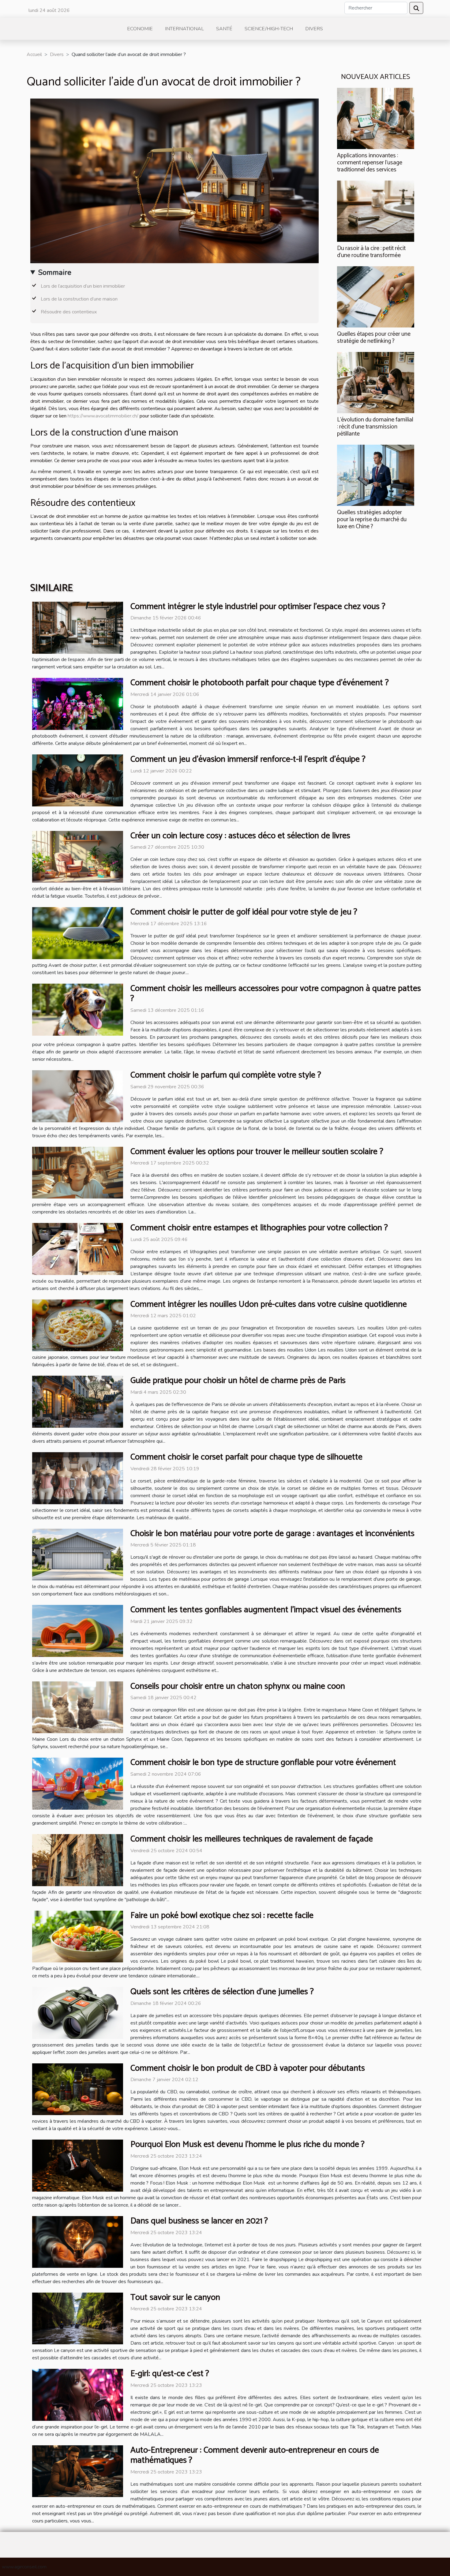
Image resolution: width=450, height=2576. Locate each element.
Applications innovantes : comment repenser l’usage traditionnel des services (370, 163)
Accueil (34, 54)
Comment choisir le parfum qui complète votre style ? (226, 1075)
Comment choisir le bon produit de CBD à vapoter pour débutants (248, 2068)
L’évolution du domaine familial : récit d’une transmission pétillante (375, 427)
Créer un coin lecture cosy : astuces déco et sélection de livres (240, 836)
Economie (140, 29)
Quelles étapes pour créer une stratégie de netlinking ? (374, 338)
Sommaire (55, 272)
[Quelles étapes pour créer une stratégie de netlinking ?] (376, 297)
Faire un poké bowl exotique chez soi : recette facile (222, 1916)
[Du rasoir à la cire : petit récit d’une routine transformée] (376, 211)
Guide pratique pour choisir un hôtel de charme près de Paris (238, 1381)
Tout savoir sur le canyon (175, 2297)
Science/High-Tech (269, 29)
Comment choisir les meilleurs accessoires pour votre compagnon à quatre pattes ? (276, 994)
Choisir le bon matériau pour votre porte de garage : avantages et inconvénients (272, 1534)
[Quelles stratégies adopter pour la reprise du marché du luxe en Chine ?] (376, 475)
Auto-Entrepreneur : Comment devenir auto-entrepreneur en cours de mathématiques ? (255, 2455)
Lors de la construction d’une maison (79, 299)
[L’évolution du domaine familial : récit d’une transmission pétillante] (376, 382)
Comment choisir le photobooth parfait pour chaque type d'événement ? (260, 683)
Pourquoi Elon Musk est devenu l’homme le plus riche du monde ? (247, 2144)
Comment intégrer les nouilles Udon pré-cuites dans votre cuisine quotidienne (269, 1304)
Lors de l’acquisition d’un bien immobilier (83, 286)
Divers (314, 29)
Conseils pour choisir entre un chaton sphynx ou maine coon (238, 1686)
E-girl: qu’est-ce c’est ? (170, 2374)
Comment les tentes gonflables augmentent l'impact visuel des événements (266, 1610)
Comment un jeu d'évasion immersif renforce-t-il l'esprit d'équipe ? (248, 759)
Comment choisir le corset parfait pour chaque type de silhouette (246, 1457)
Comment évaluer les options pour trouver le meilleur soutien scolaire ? (257, 1152)
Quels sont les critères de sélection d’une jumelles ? (222, 1992)
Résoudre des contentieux (69, 312)
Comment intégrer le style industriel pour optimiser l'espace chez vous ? (258, 607)
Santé (224, 29)
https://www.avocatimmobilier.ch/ (103, 416)
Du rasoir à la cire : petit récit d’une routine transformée (371, 252)
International (184, 29)
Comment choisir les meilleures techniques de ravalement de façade (252, 1839)
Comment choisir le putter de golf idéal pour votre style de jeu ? (244, 912)
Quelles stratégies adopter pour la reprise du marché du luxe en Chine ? (372, 520)
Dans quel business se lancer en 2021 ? (199, 2221)
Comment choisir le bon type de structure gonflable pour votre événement (263, 1763)
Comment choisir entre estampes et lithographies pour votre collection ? (259, 1228)
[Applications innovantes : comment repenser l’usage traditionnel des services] (376, 118)
